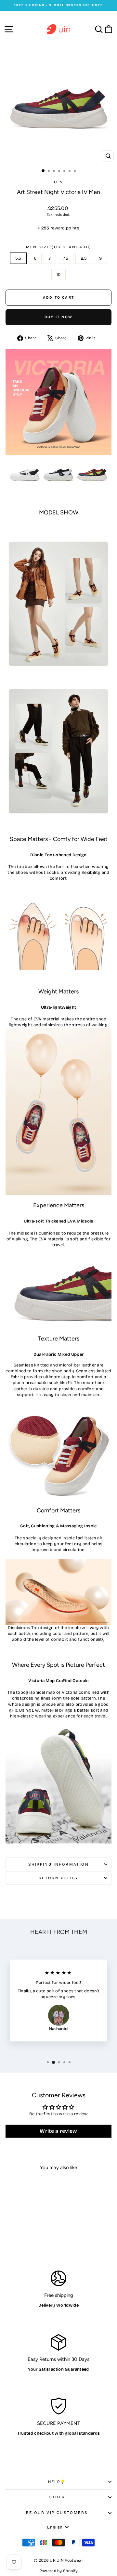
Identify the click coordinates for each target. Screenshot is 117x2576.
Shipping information (58, 1864)
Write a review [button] (58, 2131)
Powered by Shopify (59, 2571)
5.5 (18, 258)
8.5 (84, 258)
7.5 (66, 258)
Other (57, 2497)
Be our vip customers (57, 2513)
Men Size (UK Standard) (59, 247)
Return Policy (58, 1878)
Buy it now (58, 317)
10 (59, 275)
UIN (58, 182)
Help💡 (57, 2482)
